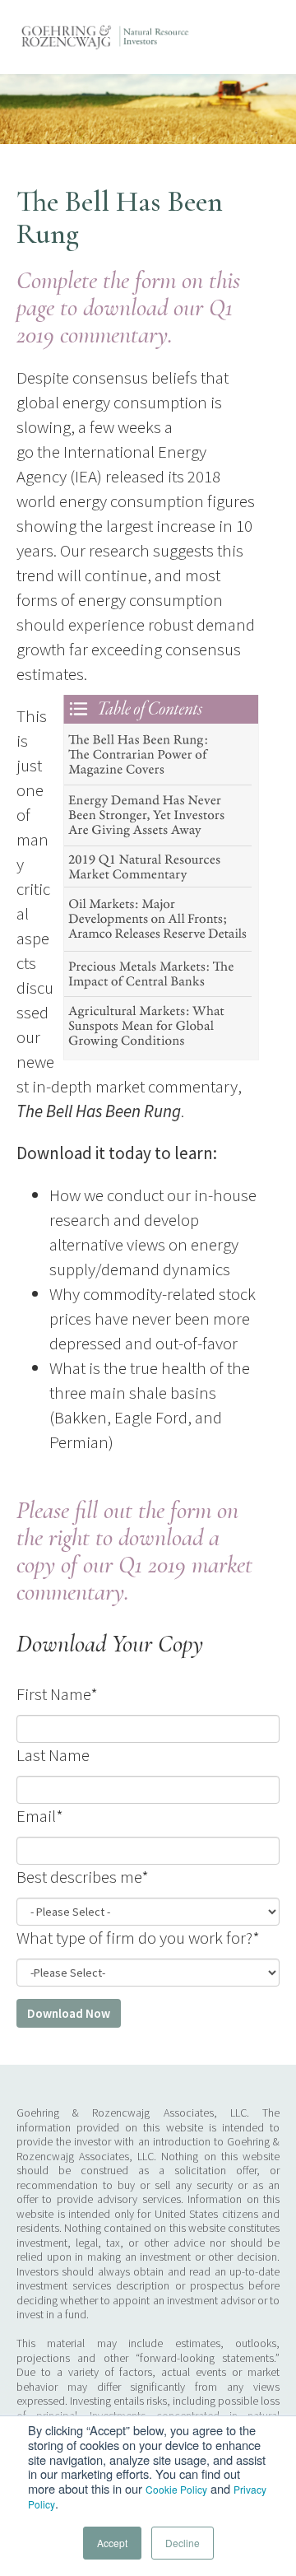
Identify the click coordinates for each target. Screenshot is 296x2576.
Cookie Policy (176, 2489)
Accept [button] (112, 2543)
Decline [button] (183, 2543)
